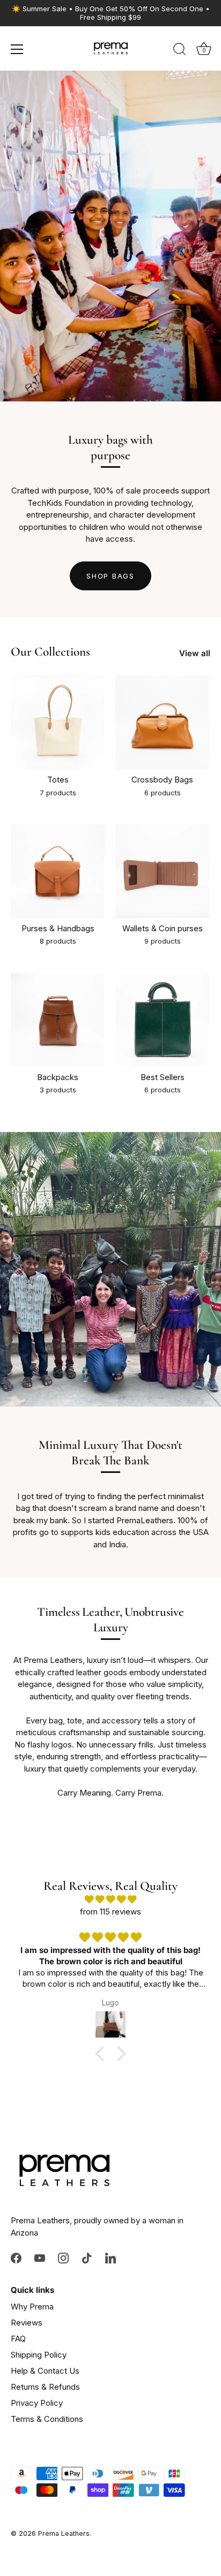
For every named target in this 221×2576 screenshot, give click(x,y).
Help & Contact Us (45, 2371)
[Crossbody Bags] (162, 722)
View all (195, 653)
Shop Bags (110, 576)
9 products (163, 941)
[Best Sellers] (162, 1020)
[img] (110, 1900)
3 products (58, 1090)
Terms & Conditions (47, 2419)
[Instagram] (63, 2257)
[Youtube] (40, 2257)
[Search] (180, 51)
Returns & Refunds (45, 2387)
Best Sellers (163, 1077)
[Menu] (17, 49)
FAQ (18, 2339)
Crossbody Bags (162, 780)
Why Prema (32, 2307)
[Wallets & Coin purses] (162, 871)
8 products (58, 941)
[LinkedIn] (110, 2257)
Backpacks (58, 1077)
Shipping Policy (39, 2355)
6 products (163, 793)
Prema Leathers (64, 2533)
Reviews (27, 2323)
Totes (58, 780)
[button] (102, 2054)
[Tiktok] (87, 2257)
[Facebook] (16, 2257)
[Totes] (58, 722)
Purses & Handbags (58, 928)
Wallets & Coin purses (163, 928)
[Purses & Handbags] (58, 871)
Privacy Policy (37, 2403)
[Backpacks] (58, 1020)
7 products (58, 793)
